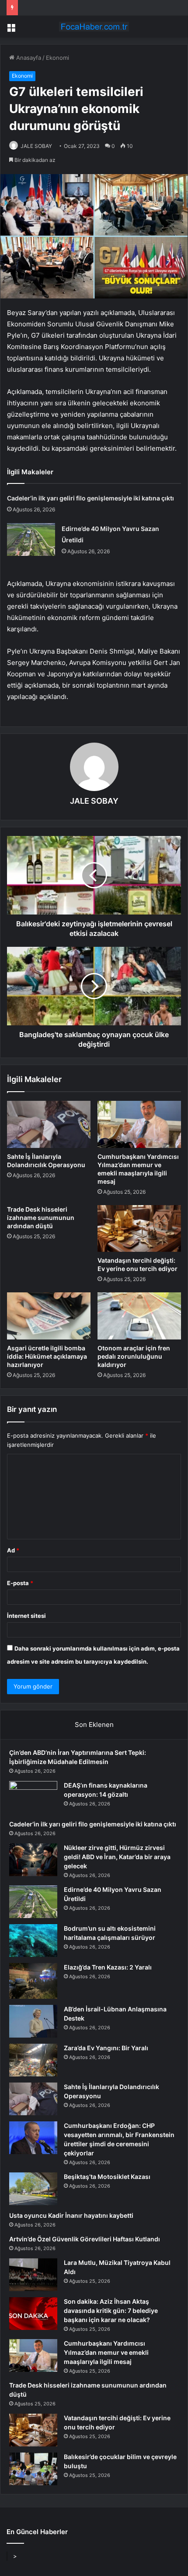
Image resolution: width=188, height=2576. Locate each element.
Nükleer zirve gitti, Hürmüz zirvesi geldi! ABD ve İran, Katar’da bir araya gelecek (117, 1857)
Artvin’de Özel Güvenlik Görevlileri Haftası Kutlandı (85, 2239)
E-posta (20, 1583)
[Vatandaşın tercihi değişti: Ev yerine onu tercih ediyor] (139, 1229)
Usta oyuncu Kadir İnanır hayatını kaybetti (71, 2215)
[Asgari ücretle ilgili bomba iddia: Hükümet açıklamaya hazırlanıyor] (49, 1316)
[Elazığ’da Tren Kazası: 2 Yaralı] (33, 1981)
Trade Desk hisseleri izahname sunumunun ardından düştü (41, 1218)
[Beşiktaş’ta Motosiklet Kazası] (33, 2189)
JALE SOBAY (36, 146)
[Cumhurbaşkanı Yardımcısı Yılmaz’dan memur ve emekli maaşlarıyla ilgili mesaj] (139, 1124)
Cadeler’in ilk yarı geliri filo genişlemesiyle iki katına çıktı (91, 498)
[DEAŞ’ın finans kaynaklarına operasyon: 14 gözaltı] (33, 1797)
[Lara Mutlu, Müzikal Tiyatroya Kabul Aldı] (33, 2275)
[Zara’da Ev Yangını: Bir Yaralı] (33, 2060)
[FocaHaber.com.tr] (94, 27)
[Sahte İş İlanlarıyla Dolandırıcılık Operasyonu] (49, 1124)
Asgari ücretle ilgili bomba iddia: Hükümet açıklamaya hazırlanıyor (47, 1356)
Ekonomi (57, 58)
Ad (13, 1550)
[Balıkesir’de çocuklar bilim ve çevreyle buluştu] (33, 2469)
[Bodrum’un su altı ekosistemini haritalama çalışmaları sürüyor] (33, 1941)
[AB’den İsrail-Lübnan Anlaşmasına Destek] (33, 2021)
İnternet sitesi (26, 1616)
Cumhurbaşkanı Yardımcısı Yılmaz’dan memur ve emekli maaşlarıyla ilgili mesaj (106, 2352)
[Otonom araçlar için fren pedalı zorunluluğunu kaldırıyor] (139, 1316)
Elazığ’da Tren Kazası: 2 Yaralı (108, 1967)
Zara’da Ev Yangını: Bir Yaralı (106, 2048)
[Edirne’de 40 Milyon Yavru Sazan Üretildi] (31, 540)
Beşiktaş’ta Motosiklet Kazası (107, 2177)
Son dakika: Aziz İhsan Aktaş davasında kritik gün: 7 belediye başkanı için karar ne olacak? (111, 2311)
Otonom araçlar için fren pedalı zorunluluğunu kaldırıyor (134, 1356)
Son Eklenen (94, 1725)
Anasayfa (28, 58)
